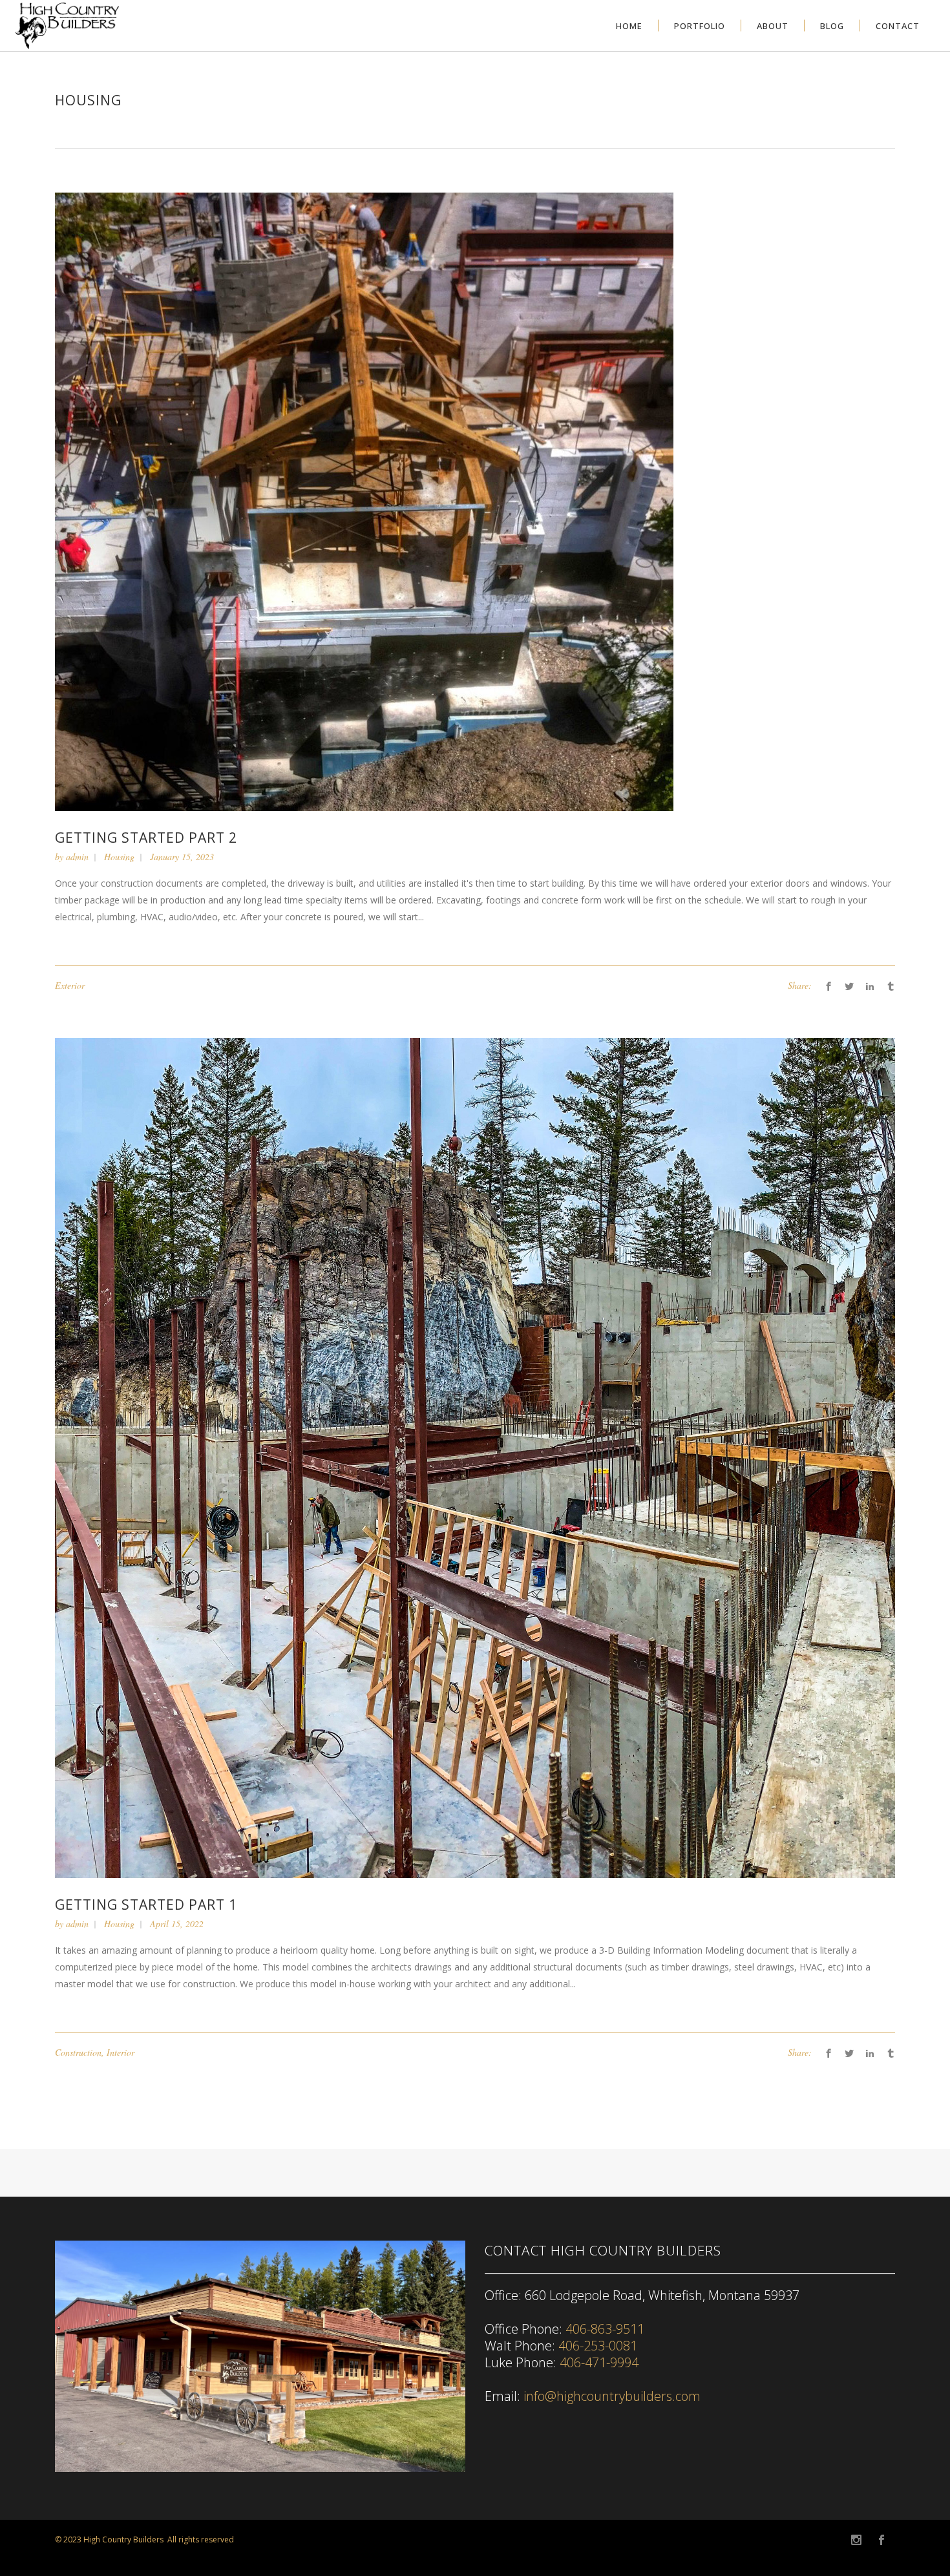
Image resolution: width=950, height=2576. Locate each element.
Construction (78, 2052)
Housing (119, 857)
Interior (121, 2052)
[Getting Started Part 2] (364, 501)
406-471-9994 (599, 2362)
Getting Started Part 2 (146, 838)
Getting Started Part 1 (146, 1905)
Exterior (70, 985)
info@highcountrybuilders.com (612, 2396)
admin (77, 857)
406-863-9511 (605, 2329)
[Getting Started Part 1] (475, 1457)
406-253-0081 (598, 2346)
